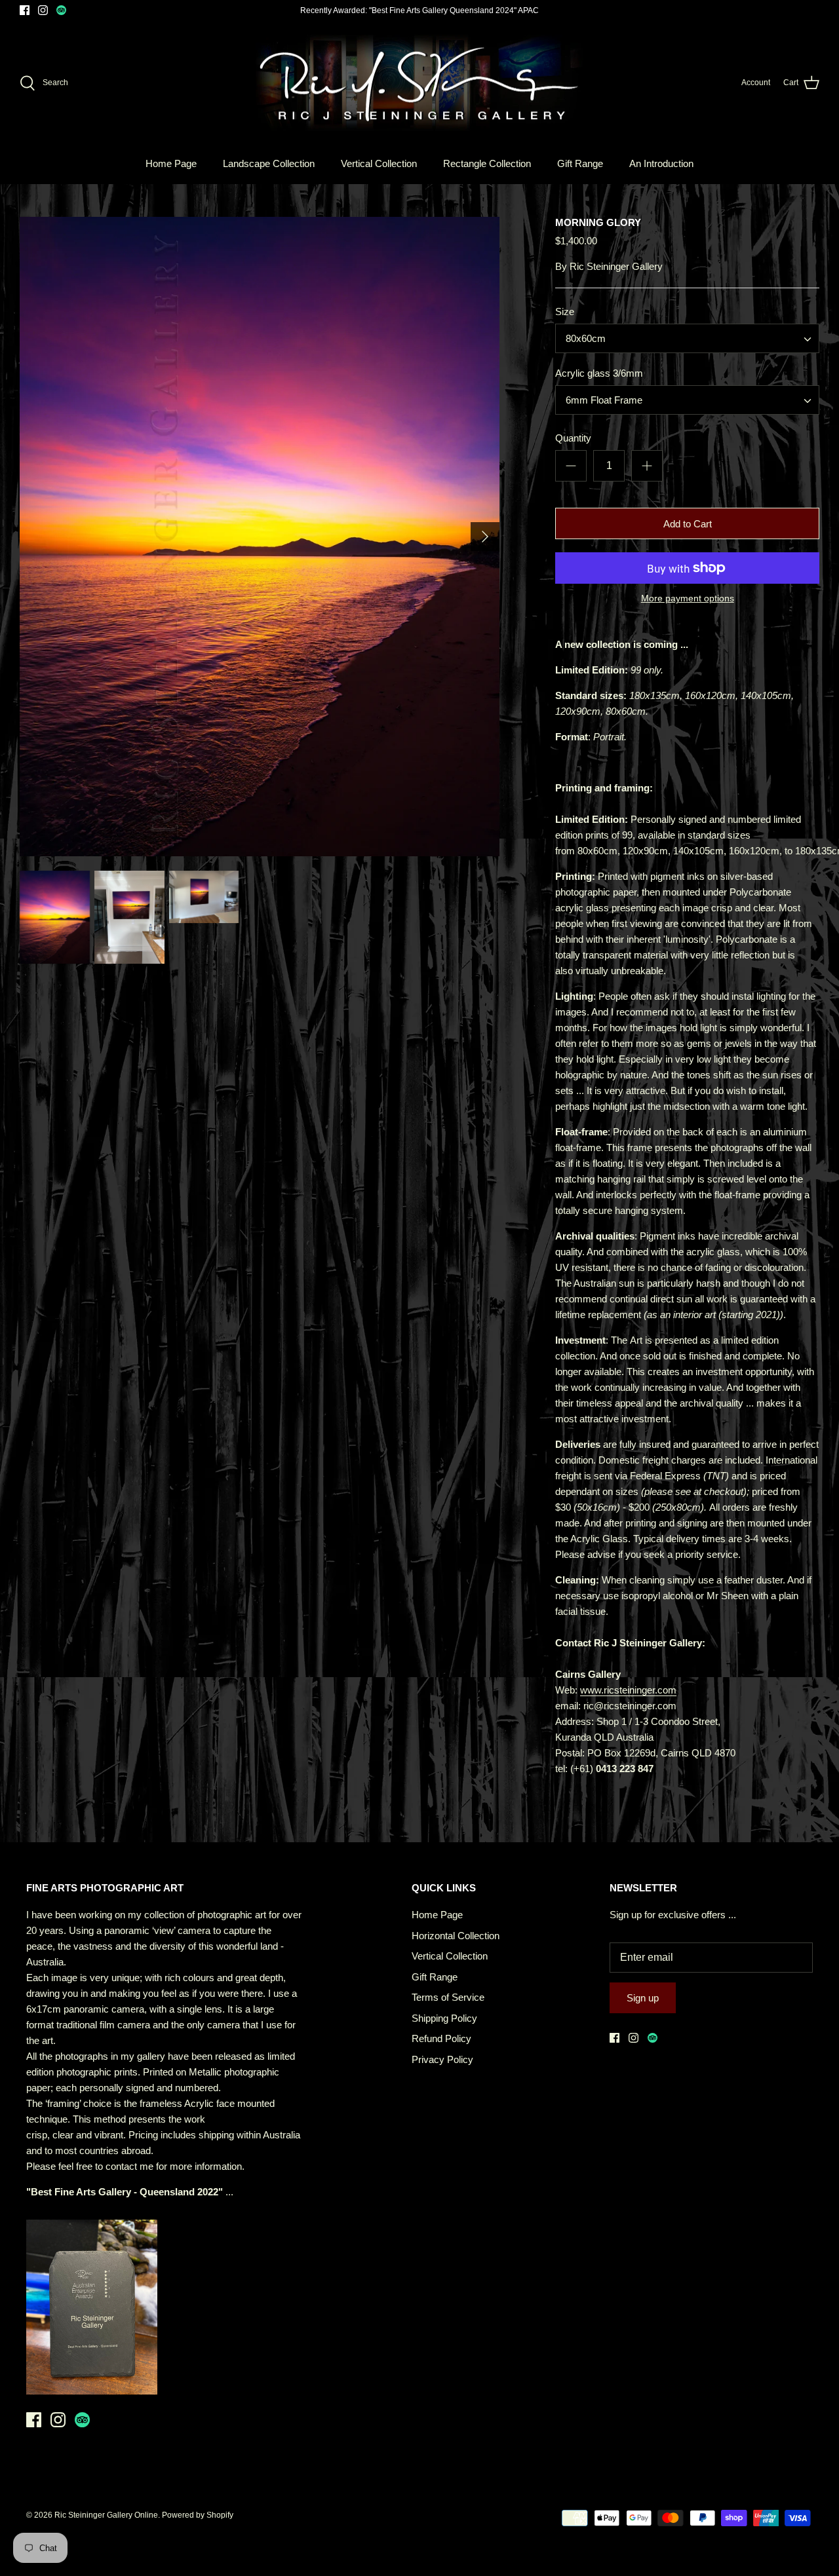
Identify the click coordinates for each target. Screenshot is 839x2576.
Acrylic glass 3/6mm (599, 373)
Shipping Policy (444, 2018)
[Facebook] (25, 10)
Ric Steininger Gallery (616, 266)
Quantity (573, 438)
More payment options (688, 598)
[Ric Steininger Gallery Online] (419, 83)
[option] (260, 537)
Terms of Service (448, 1997)
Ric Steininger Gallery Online (106, 2515)
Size (565, 312)
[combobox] (687, 338)
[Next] (485, 537)
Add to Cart (688, 524)
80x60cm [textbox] (586, 338)
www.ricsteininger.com (628, 1690)
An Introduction (661, 163)
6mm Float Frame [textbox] (604, 400)
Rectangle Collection (487, 163)
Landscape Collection (269, 163)
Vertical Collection (379, 163)
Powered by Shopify (198, 2515)
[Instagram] (43, 10)
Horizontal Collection (456, 1936)
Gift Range (580, 163)
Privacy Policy (442, 2059)
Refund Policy (441, 2038)
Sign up (643, 1998)
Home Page (171, 163)
